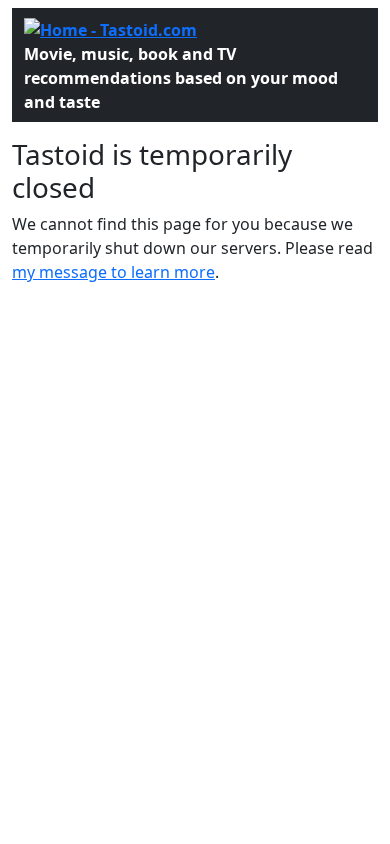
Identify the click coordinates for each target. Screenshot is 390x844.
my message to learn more (113, 272)
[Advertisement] (195, 472)
